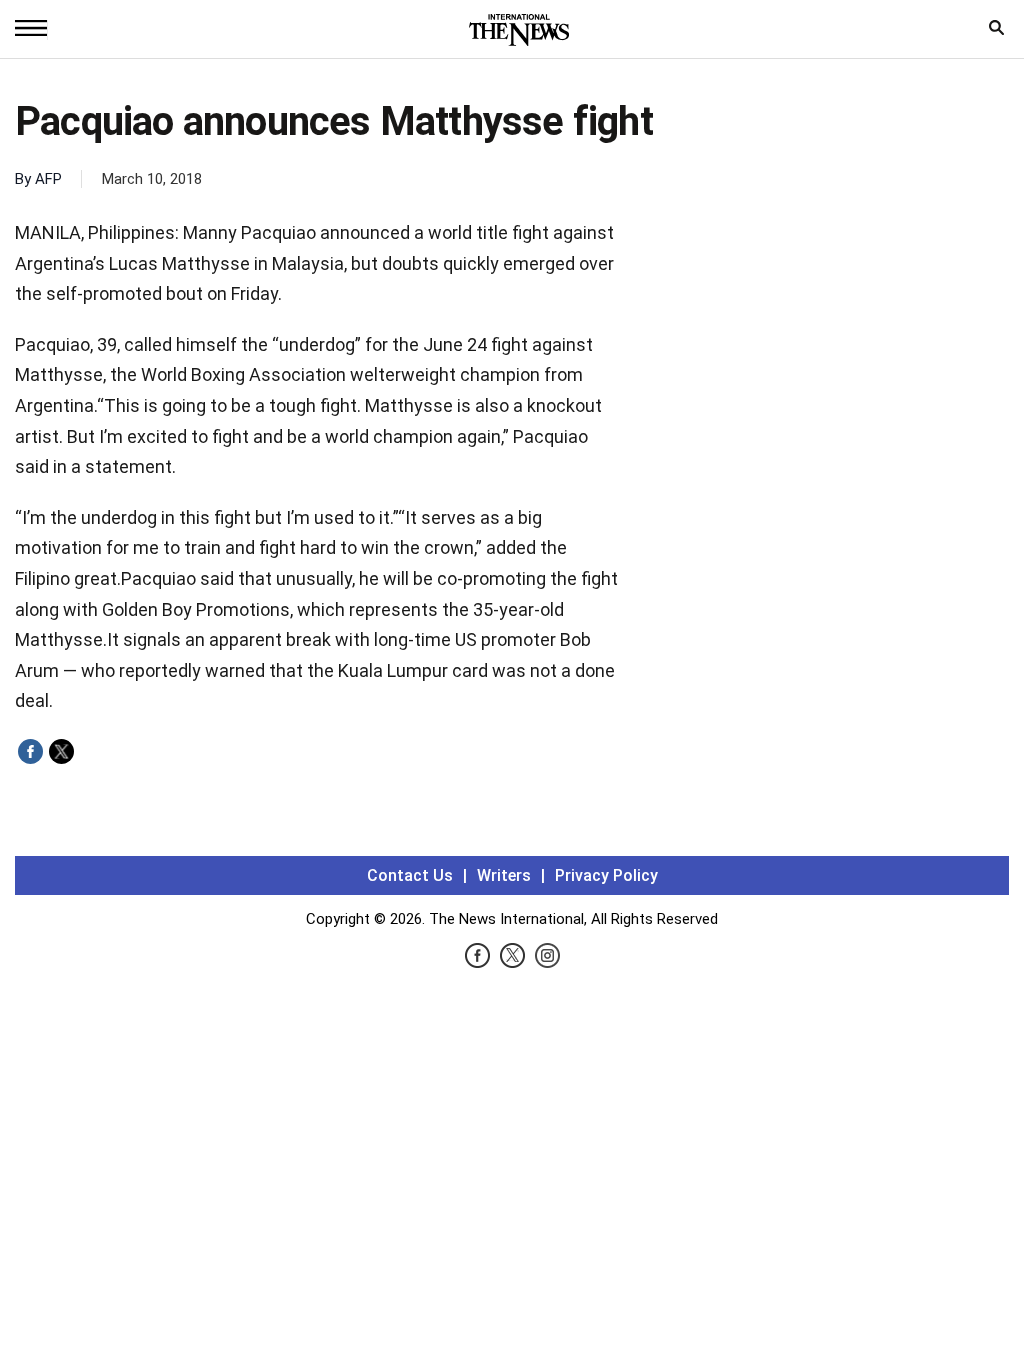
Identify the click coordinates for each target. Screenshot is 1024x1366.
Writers (504, 875)
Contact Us (410, 875)
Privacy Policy (606, 875)
